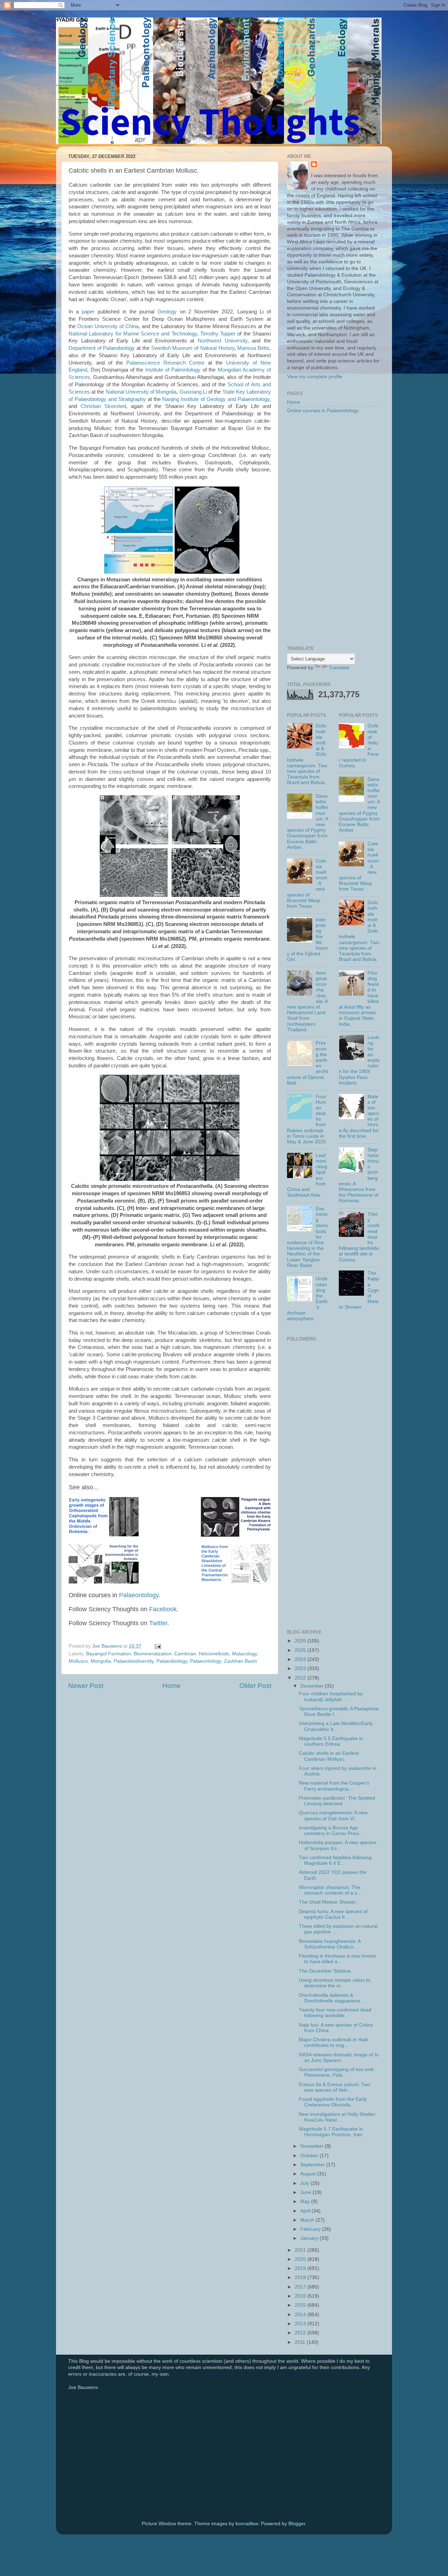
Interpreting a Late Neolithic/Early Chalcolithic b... (336, 1726)
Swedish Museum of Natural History (193, 348)
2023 (301, 1668)
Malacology (244, 1654)
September (313, 2165)
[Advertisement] (333, 530)
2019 (301, 2268)
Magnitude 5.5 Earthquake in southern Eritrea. (331, 1741)
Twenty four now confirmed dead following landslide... (335, 2013)
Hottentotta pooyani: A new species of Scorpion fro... (338, 1845)
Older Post (255, 1686)
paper (88, 312)
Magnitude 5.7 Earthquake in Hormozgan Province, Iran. (331, 2132)
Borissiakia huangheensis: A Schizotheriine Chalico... (330, 1944)
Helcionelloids (214, 1654)
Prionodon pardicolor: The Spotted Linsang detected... (337, 1801)
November (313, 2146)
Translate (339, 668)
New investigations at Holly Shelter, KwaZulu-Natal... (338, 2117)
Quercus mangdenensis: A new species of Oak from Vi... (333, 1816)
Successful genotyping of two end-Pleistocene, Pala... (337, 2072)
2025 (301, 1650)
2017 (301, 2287)
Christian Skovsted (103, 406)
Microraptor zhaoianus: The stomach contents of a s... (330, 1890)
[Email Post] (157, 1646)
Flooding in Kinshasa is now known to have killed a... (338, 1959)
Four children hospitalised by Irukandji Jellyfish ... (331, 1696)
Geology (167, 312)
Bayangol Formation (108, 1654)
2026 (301, 1641)
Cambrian (185, 1654)
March (308, 2220)
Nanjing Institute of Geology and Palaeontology (216, 399)
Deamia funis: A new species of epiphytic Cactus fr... (333, 1914)
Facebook (163, 1609)
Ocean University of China (108, 326)
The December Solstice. (325, 1971)
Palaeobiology (172, 1661)
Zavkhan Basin (240, 1661)
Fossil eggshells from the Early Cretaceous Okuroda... (333, 2102)
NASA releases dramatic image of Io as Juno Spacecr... (339, 2058)
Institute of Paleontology (173, 370)
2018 (301, 2277)
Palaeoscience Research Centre (166, 363)
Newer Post (86, 1686)
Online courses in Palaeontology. (323, 411)
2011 (301, 2342)
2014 (301, 2315)
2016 (301, 2296)
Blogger (297, 2524)
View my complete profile (315, 377)
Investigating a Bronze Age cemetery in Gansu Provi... (331, 1831)
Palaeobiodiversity (134, 1661)
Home (171, 1686)
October (310, 2156)
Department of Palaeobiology (102, 348)
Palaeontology (139, 1595)
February (311, 2229)
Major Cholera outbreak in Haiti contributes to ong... (333, 2042)
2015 (301, 2305)
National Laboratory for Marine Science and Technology (133, 334)
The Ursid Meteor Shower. (328, 1902)
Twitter (158, 1623)
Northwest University (223, 341)
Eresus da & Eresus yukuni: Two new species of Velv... (335, 2087)
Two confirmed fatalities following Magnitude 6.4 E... (335, 1860)
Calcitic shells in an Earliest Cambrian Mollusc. (329, 1756)
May (306, 2201)
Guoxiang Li (193, 392)
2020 (301, 2259)
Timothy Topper (218, 334)
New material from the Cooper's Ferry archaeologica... (334, 1786)
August (309, 2174)
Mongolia (101, 1661)
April (306, 2211)
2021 (301, 2250)
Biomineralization (153, 1654)
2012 (301, 2333)
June (306, 2192)
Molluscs (78, 1661)
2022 (301, 1678)
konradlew (247, 2524)
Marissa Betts (253, 348)
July (305, 2183)
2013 (301, 2324)
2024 (301, 1659)
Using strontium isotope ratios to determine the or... (335, 1983)
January (310, 2238)
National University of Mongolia (141, 392)
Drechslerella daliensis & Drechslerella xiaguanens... (332, 1998)
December (313, 1686)
